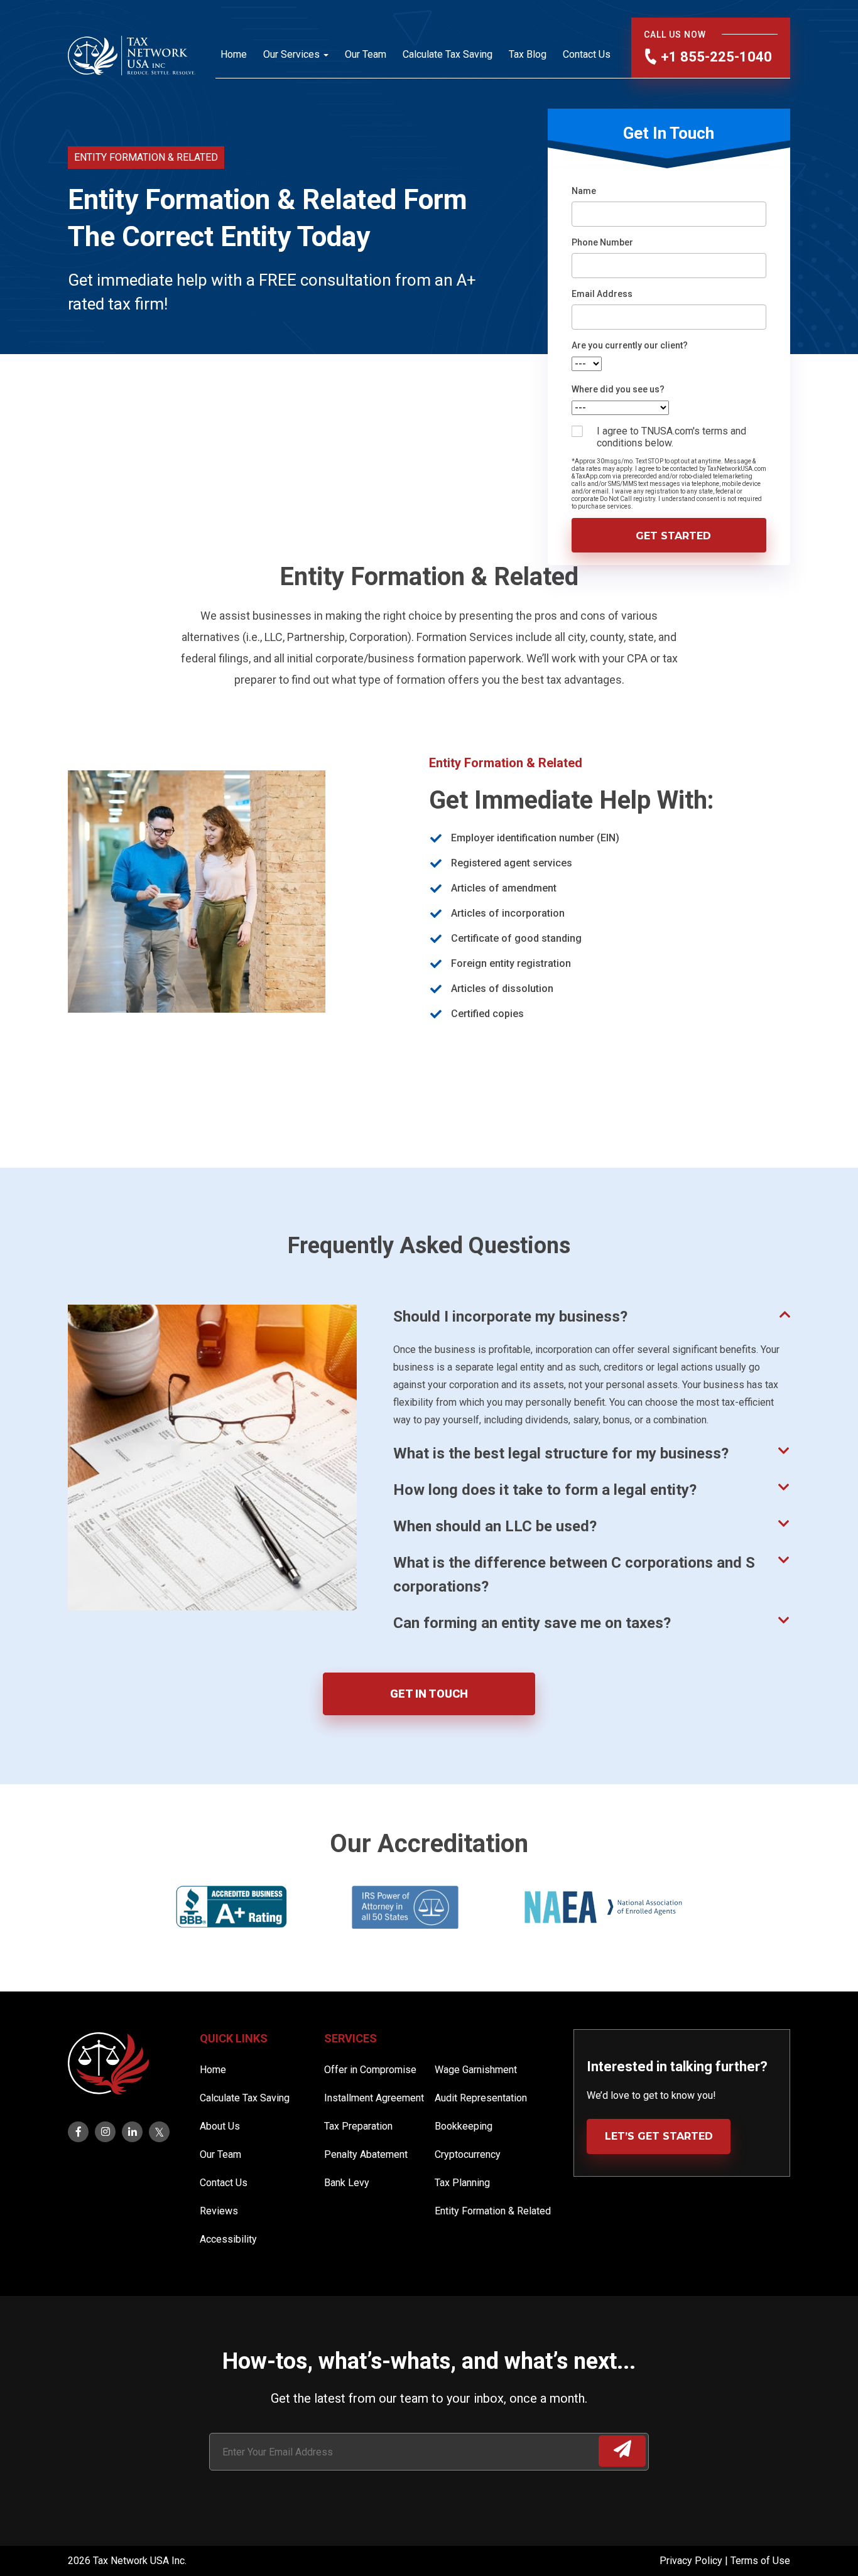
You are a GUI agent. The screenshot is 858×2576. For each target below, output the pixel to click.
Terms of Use (760, 2561)
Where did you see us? (618, 389)
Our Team (366, 54)
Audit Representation (481, 2098)
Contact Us (587, 54)
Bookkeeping (464, 2126)
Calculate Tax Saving (448, 54)
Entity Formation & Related (493, 2211)
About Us (220, 2126)
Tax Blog (528, 54)
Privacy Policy (692, 2561)
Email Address (602, 294)
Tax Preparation (358, 2126)
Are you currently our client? (630, 345)
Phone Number (602, 242)
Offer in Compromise (370, 2070)
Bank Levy (347, 2183)
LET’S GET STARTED (659, 2136)
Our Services (291, 54)
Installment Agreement (374, 2098)
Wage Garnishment (476, 2070)
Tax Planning (462, 2183)
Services (350, 2038)
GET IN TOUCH (429, 1694)
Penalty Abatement (366, 2154)
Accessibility (228, 2239)
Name (584, 191)
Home (234, 54)
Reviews (219, 2211)
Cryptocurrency (468, 2154)
